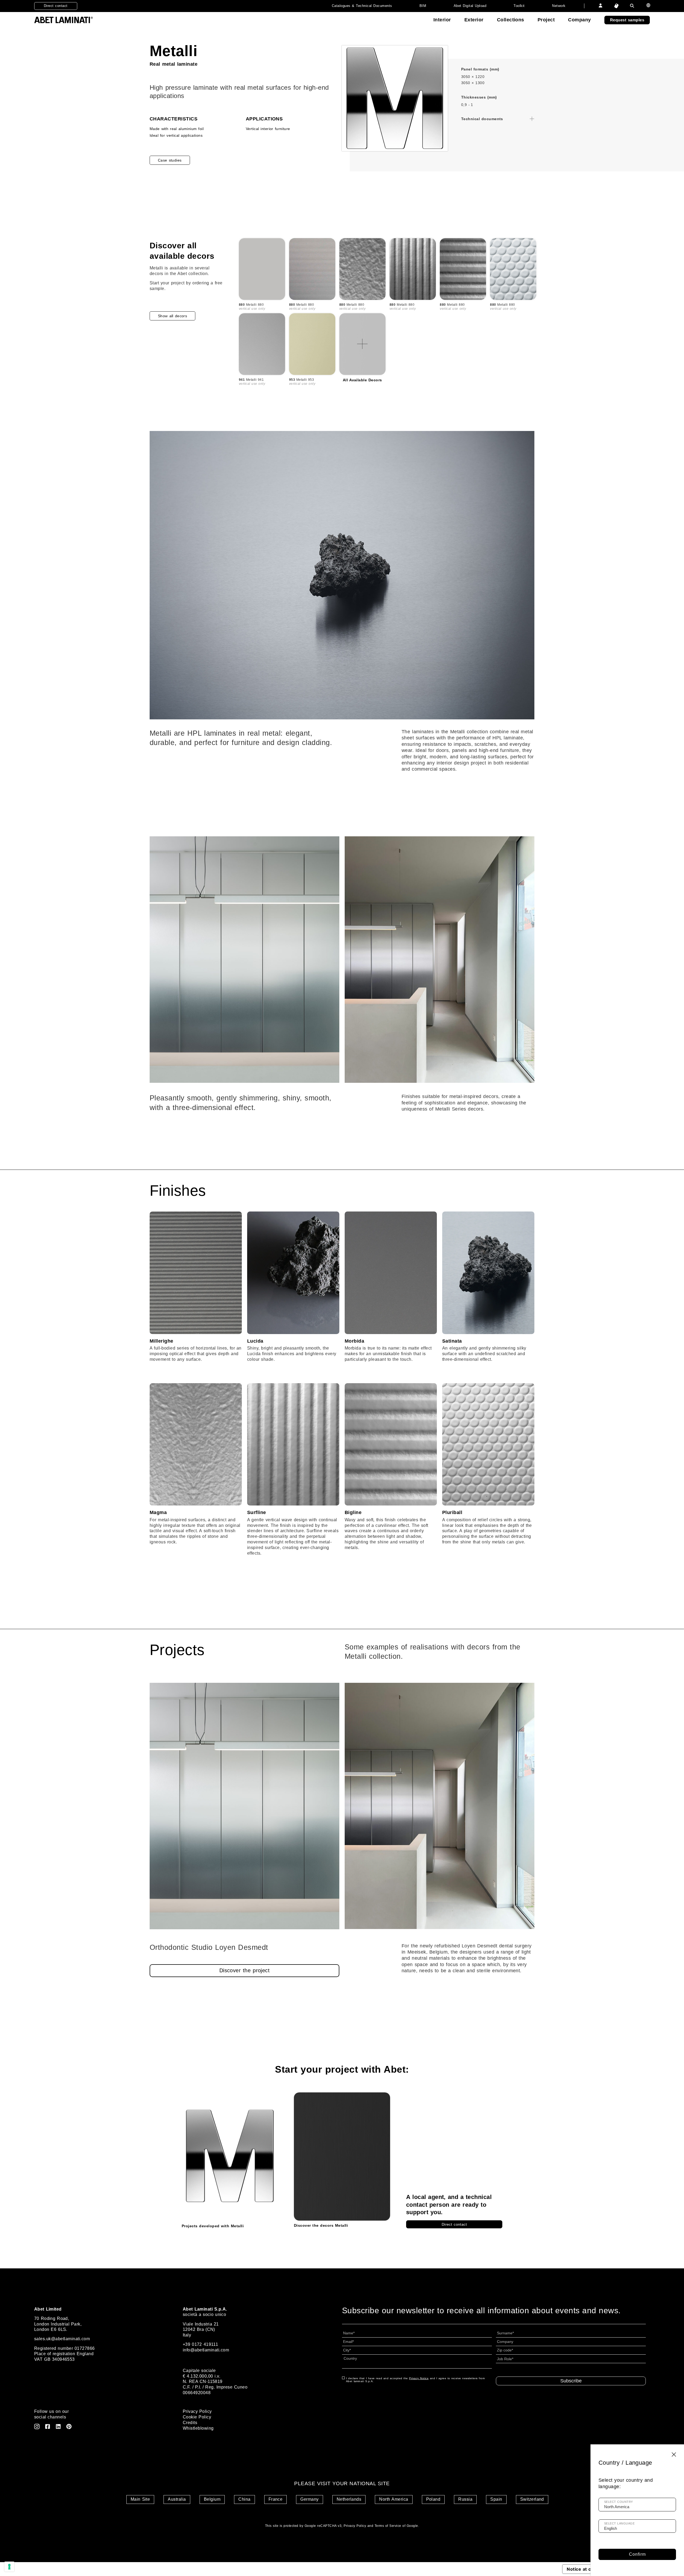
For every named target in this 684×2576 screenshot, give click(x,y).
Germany (309, 2499)
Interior (442, 20)
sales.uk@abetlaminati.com (62, 2339)
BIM (423, 6)
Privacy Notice (419, 2378)
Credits (190, 2423)
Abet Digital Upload (470, 6)
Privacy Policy (197, 2411)
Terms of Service (388, 2526)
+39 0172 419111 (200, 2344)
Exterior (474, 20)
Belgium (212, 2499)
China (244, 2499)
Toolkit (519, 6)
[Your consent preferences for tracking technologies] (9, 2567)
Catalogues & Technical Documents (362, 6)
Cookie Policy (197, 2417)
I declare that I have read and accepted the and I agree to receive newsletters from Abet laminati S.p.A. (415, 2380)
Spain (496, 2499)
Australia (177, 2499)
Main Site (140, 2499)
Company (579, 20)
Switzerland (532, 2499)
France (276, 2499)
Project (546, 20)
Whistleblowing (198, 2428)
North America (394, 2499)
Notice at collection (588, 2569)
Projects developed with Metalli (213, 2226)
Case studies (170, 160)
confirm (637, 2554)
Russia (465, 2499)
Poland (433, 2499)
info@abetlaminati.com (206, 2350)
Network (559, 6)
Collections (511, 20)
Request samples (627, 20)
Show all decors (172, 316)
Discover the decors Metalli (321, 2225)
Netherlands (349, 2499)
